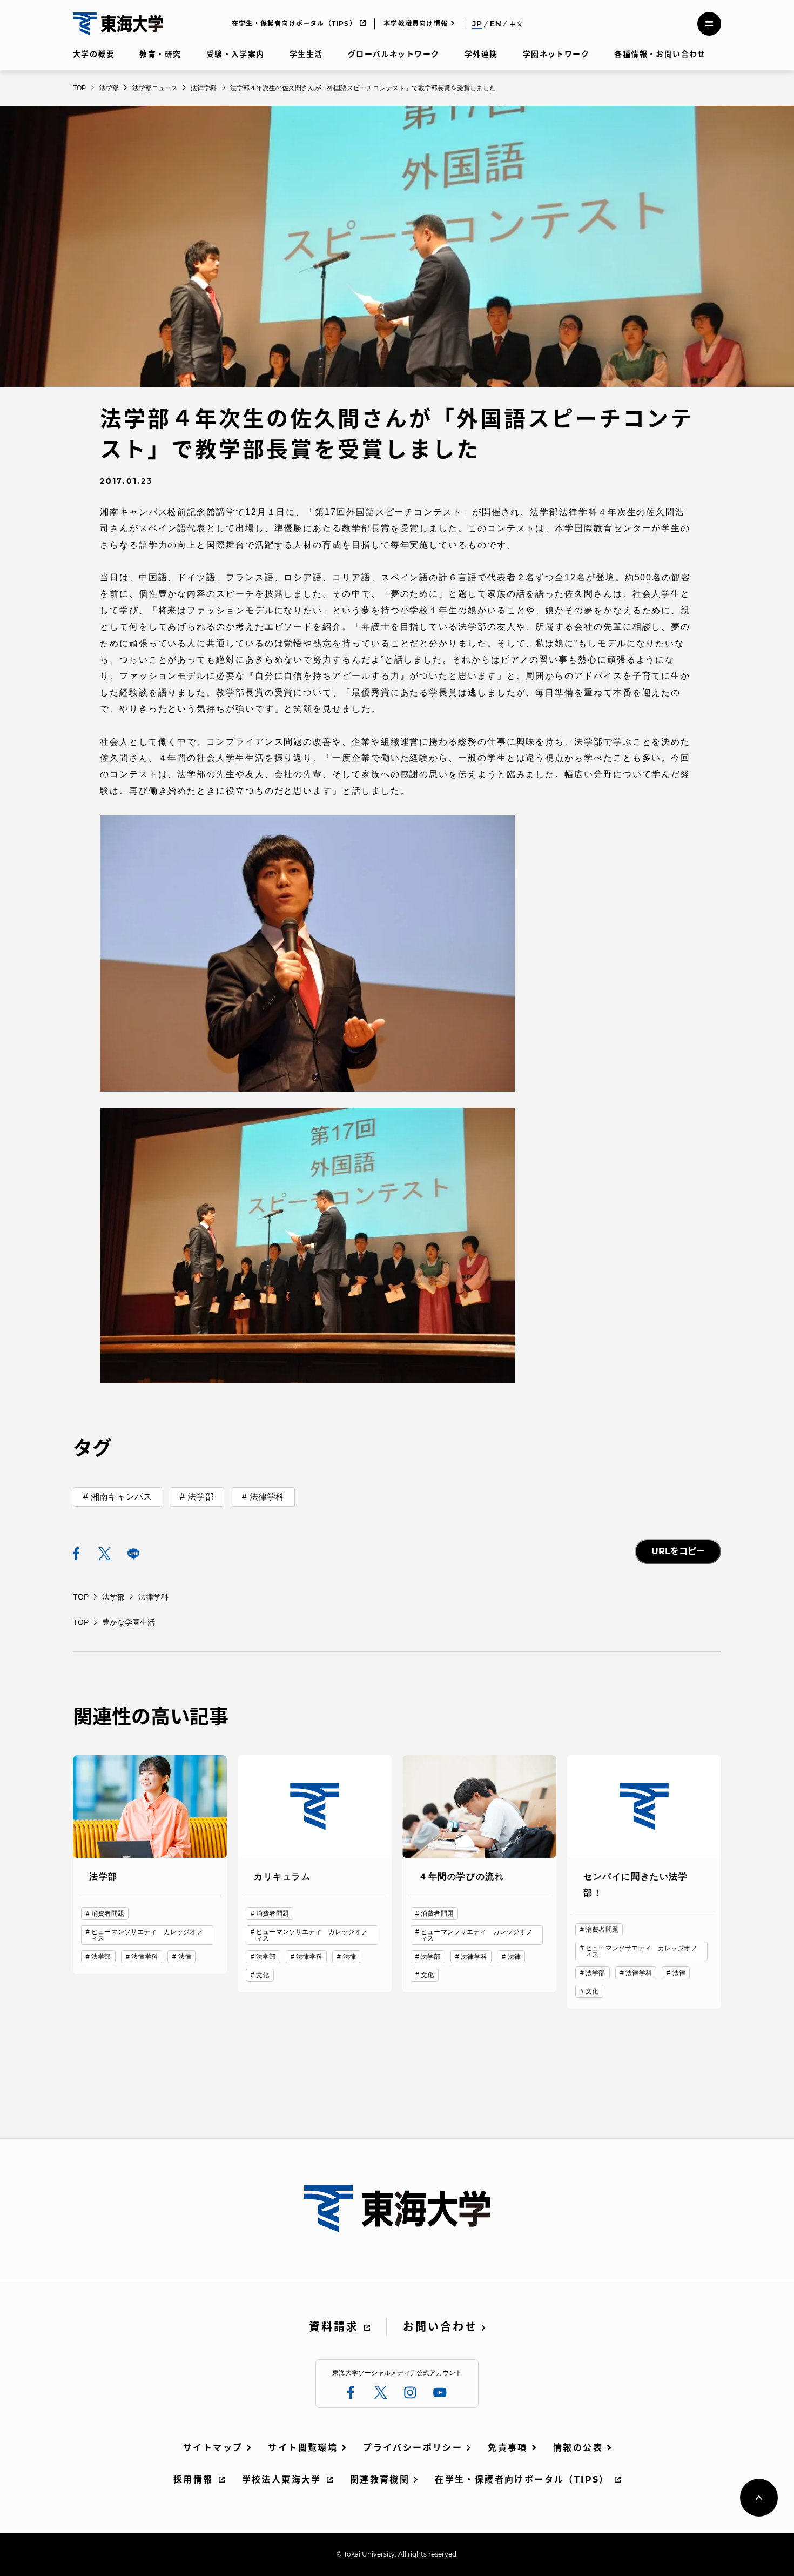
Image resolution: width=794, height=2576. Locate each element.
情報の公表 (578, 2448)
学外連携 (481, 54)
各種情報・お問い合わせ (660, 54)
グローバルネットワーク (393, 54)
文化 (263, 1975)
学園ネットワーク (556, 54)
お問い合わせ (440, 2327)
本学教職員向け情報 (416, 24)
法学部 (200, 1497)
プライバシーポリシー (413, 2448)
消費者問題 (108, 1913)
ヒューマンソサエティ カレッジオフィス (147, 1935)
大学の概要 (94, 54)
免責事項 (508, 2448)
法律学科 (267, 1497)
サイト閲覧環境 (303, 2448)
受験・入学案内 (235, 54)
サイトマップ (213, 2448)
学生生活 (306, 54)
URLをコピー (678, 1551)
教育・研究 (160, 54)
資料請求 (334, 2327)
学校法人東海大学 (282, 2480)
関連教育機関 (380, 2480)
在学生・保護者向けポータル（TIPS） (294, 24)
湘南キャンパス (121, 1497)
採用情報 (193, 2480)
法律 (185, 1957)
